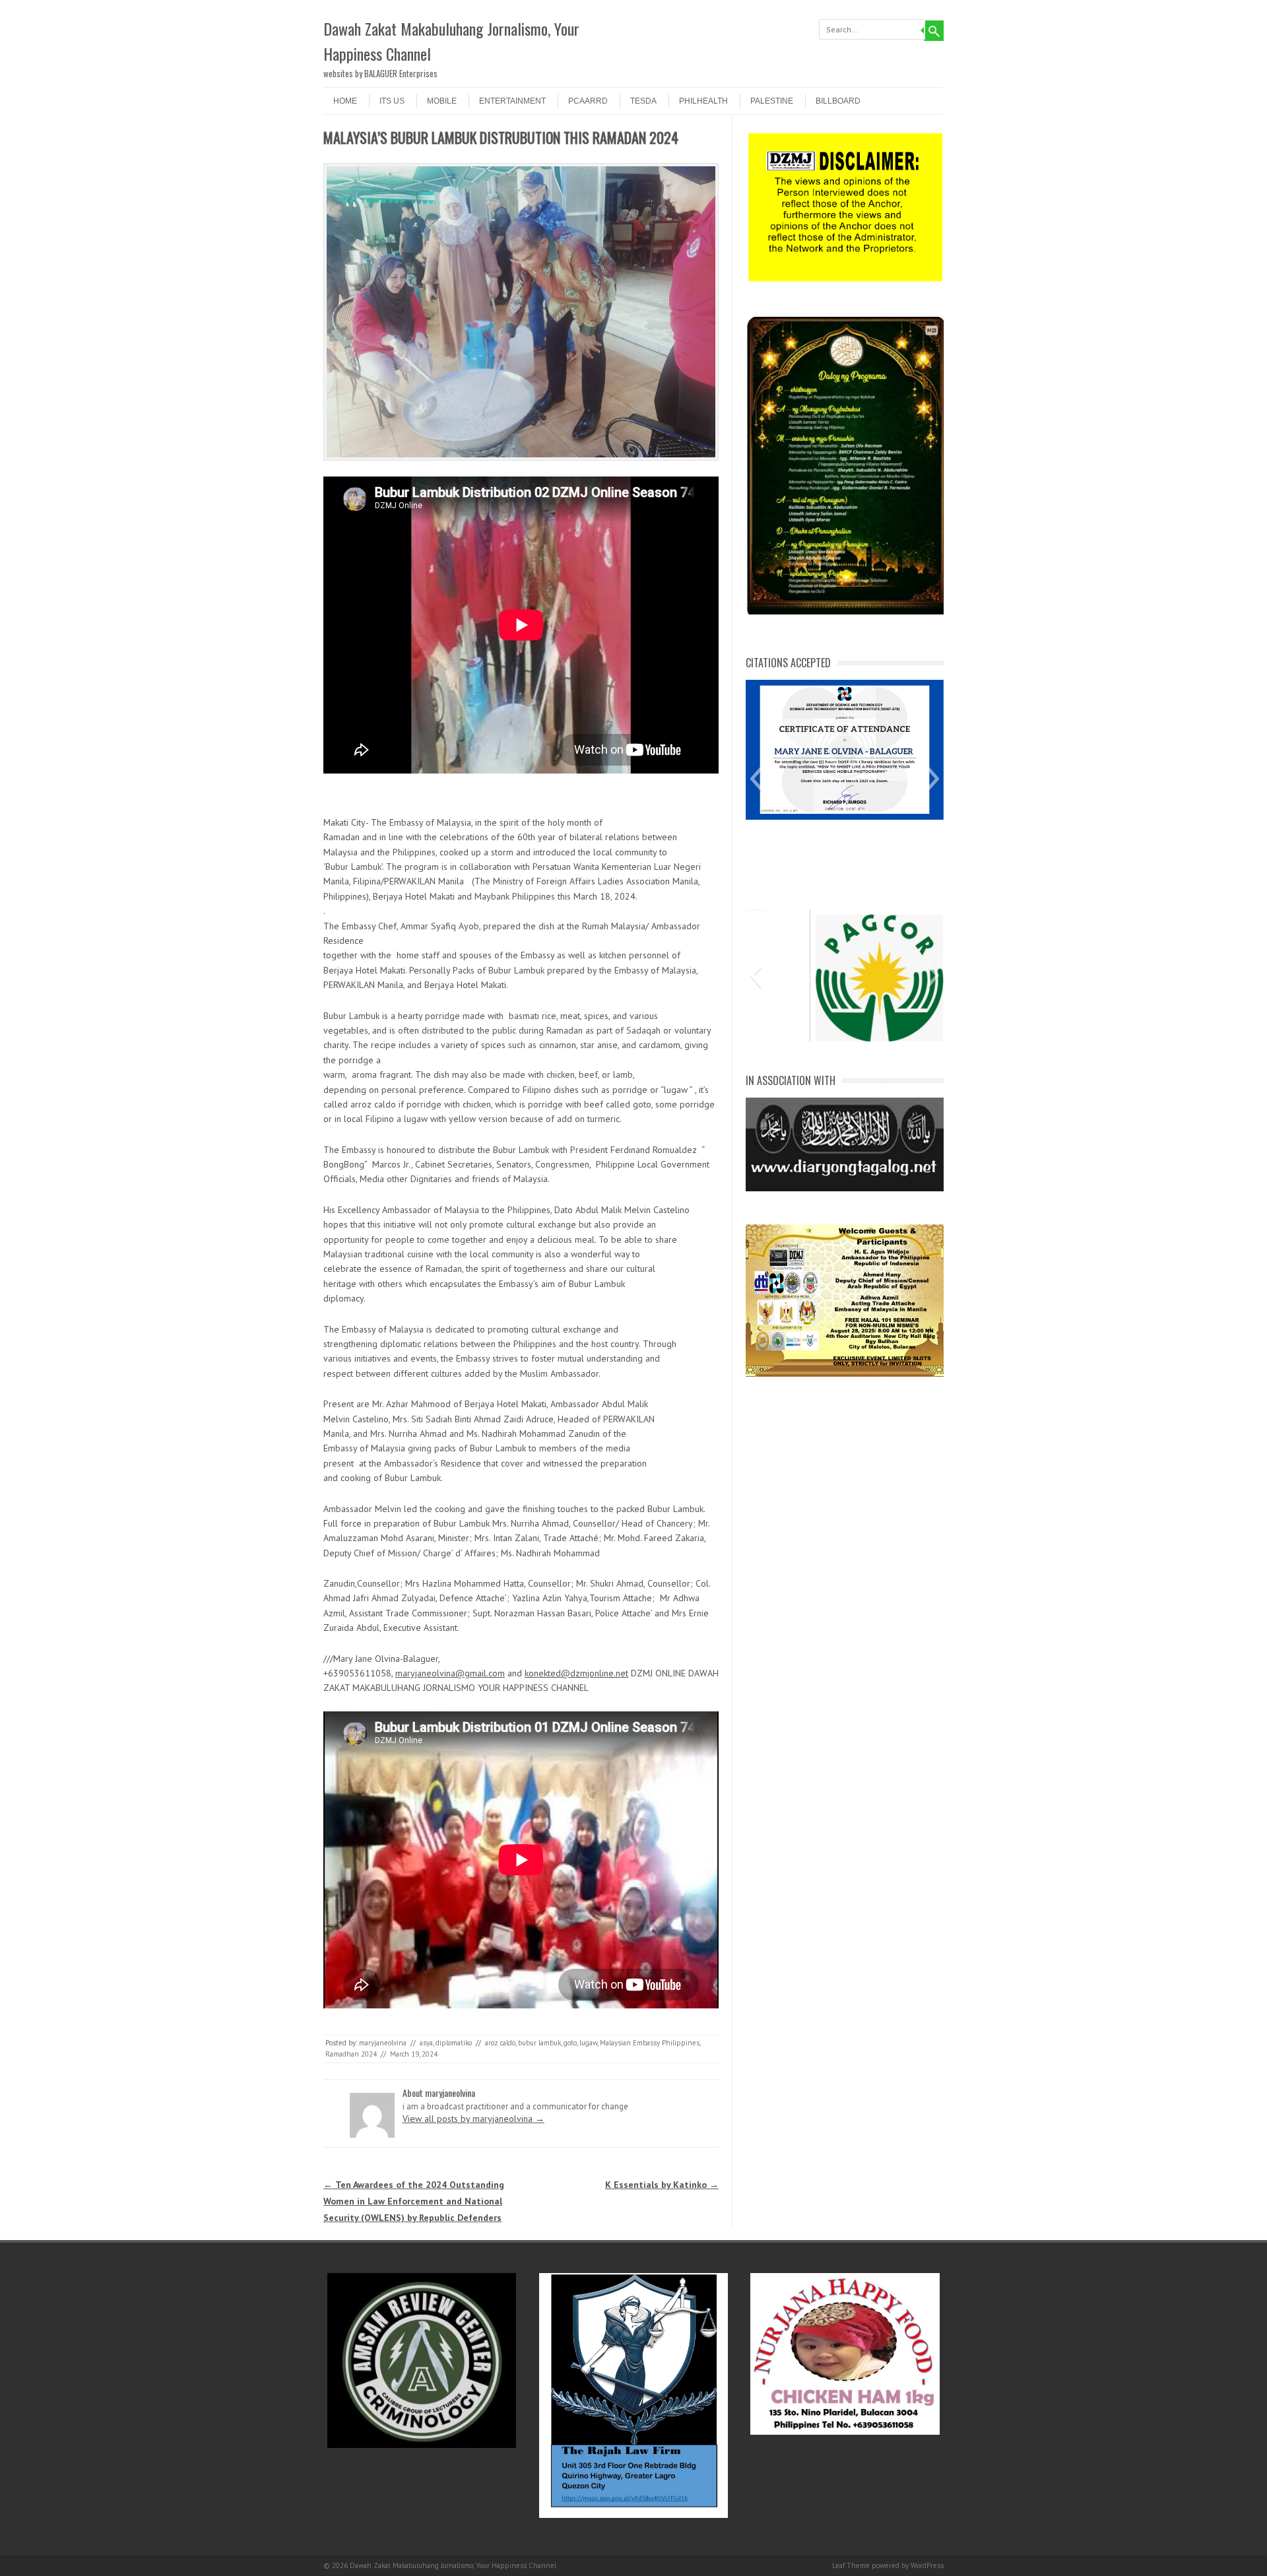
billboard (838, 101)
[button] (755, 779)
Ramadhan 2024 (351, 2054)
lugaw (588, 2043)
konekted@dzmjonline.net (576, 1673)
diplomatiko (454, 2043)
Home (345, 101)
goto (570, 2043)
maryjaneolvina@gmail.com (450, 1673)
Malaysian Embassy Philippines (650, 2043)
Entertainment (512, 101)
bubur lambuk (539, 2043)
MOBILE (442, 101)
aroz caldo (500, 2043)
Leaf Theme (851, 2565)
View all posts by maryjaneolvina (473, 2119)
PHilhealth (703, 101)
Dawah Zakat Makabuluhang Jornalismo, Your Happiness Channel (451, 41)
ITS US (392, 101)
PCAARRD (588, 101)
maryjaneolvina (383, 2043)
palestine (772, 101)
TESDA (643, 101)
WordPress (927, 2565)
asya (426, 2043)
